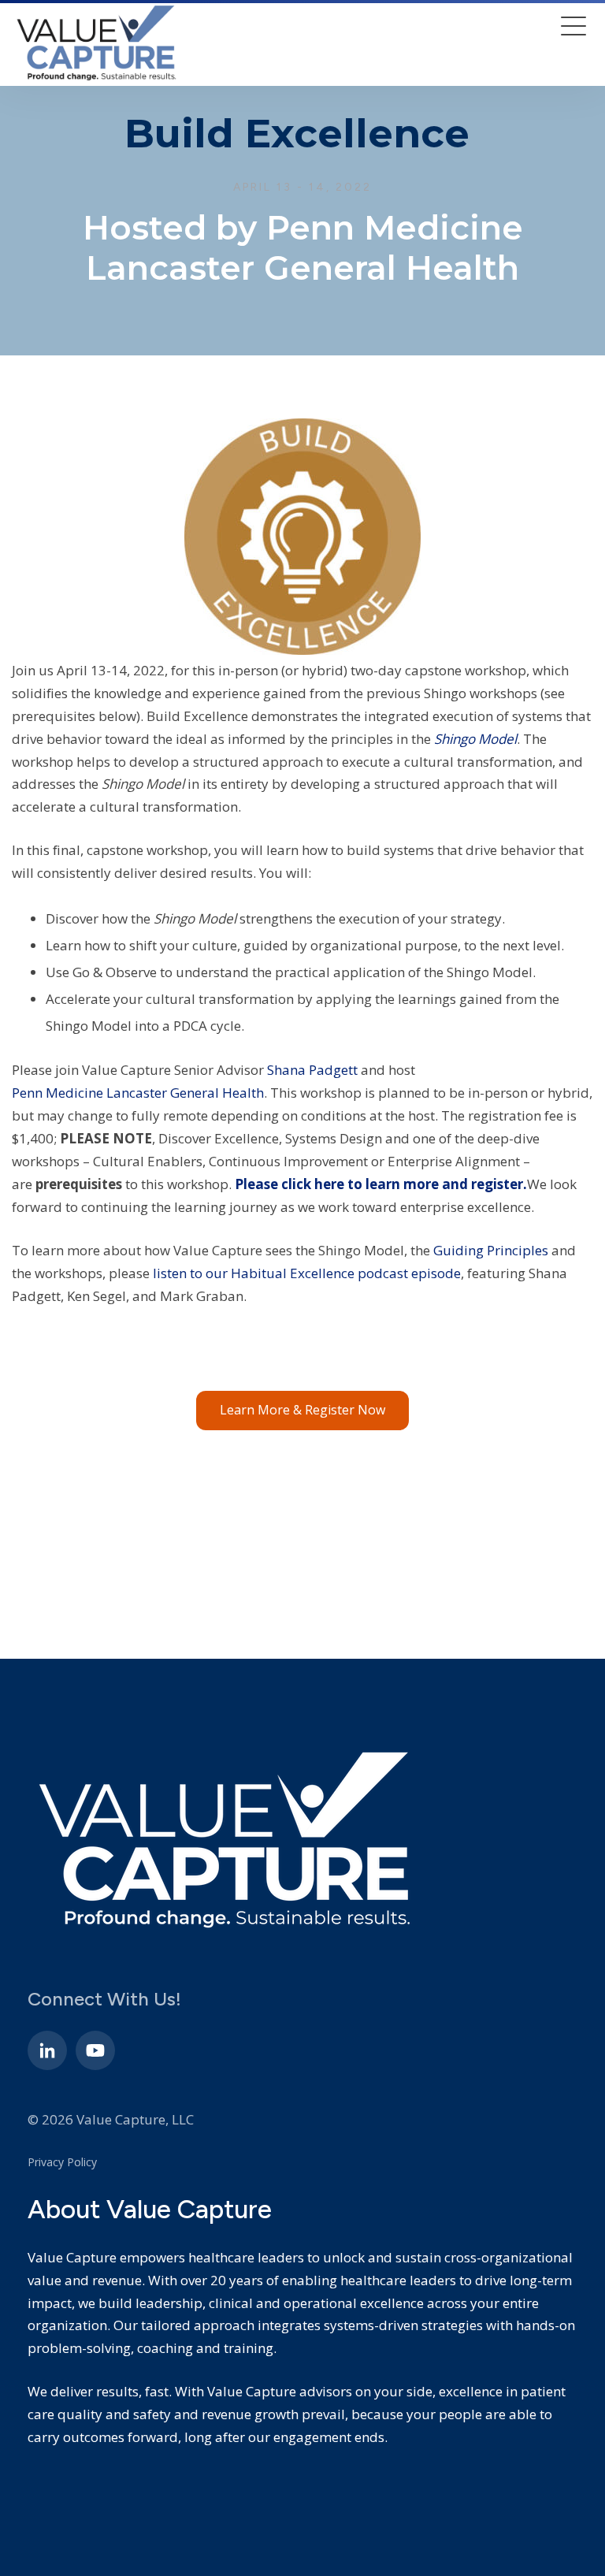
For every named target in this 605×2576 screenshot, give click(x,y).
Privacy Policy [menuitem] (62, 2162)
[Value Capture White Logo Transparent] (96, 43)
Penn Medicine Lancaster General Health (138, 1093)
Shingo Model (475, 739)
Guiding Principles (491, 1250)
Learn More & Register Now (302, 1410)
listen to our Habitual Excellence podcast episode (307, 1273)
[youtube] (95, 2050)
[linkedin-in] (47, 2050)
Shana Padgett (312, 1070)
